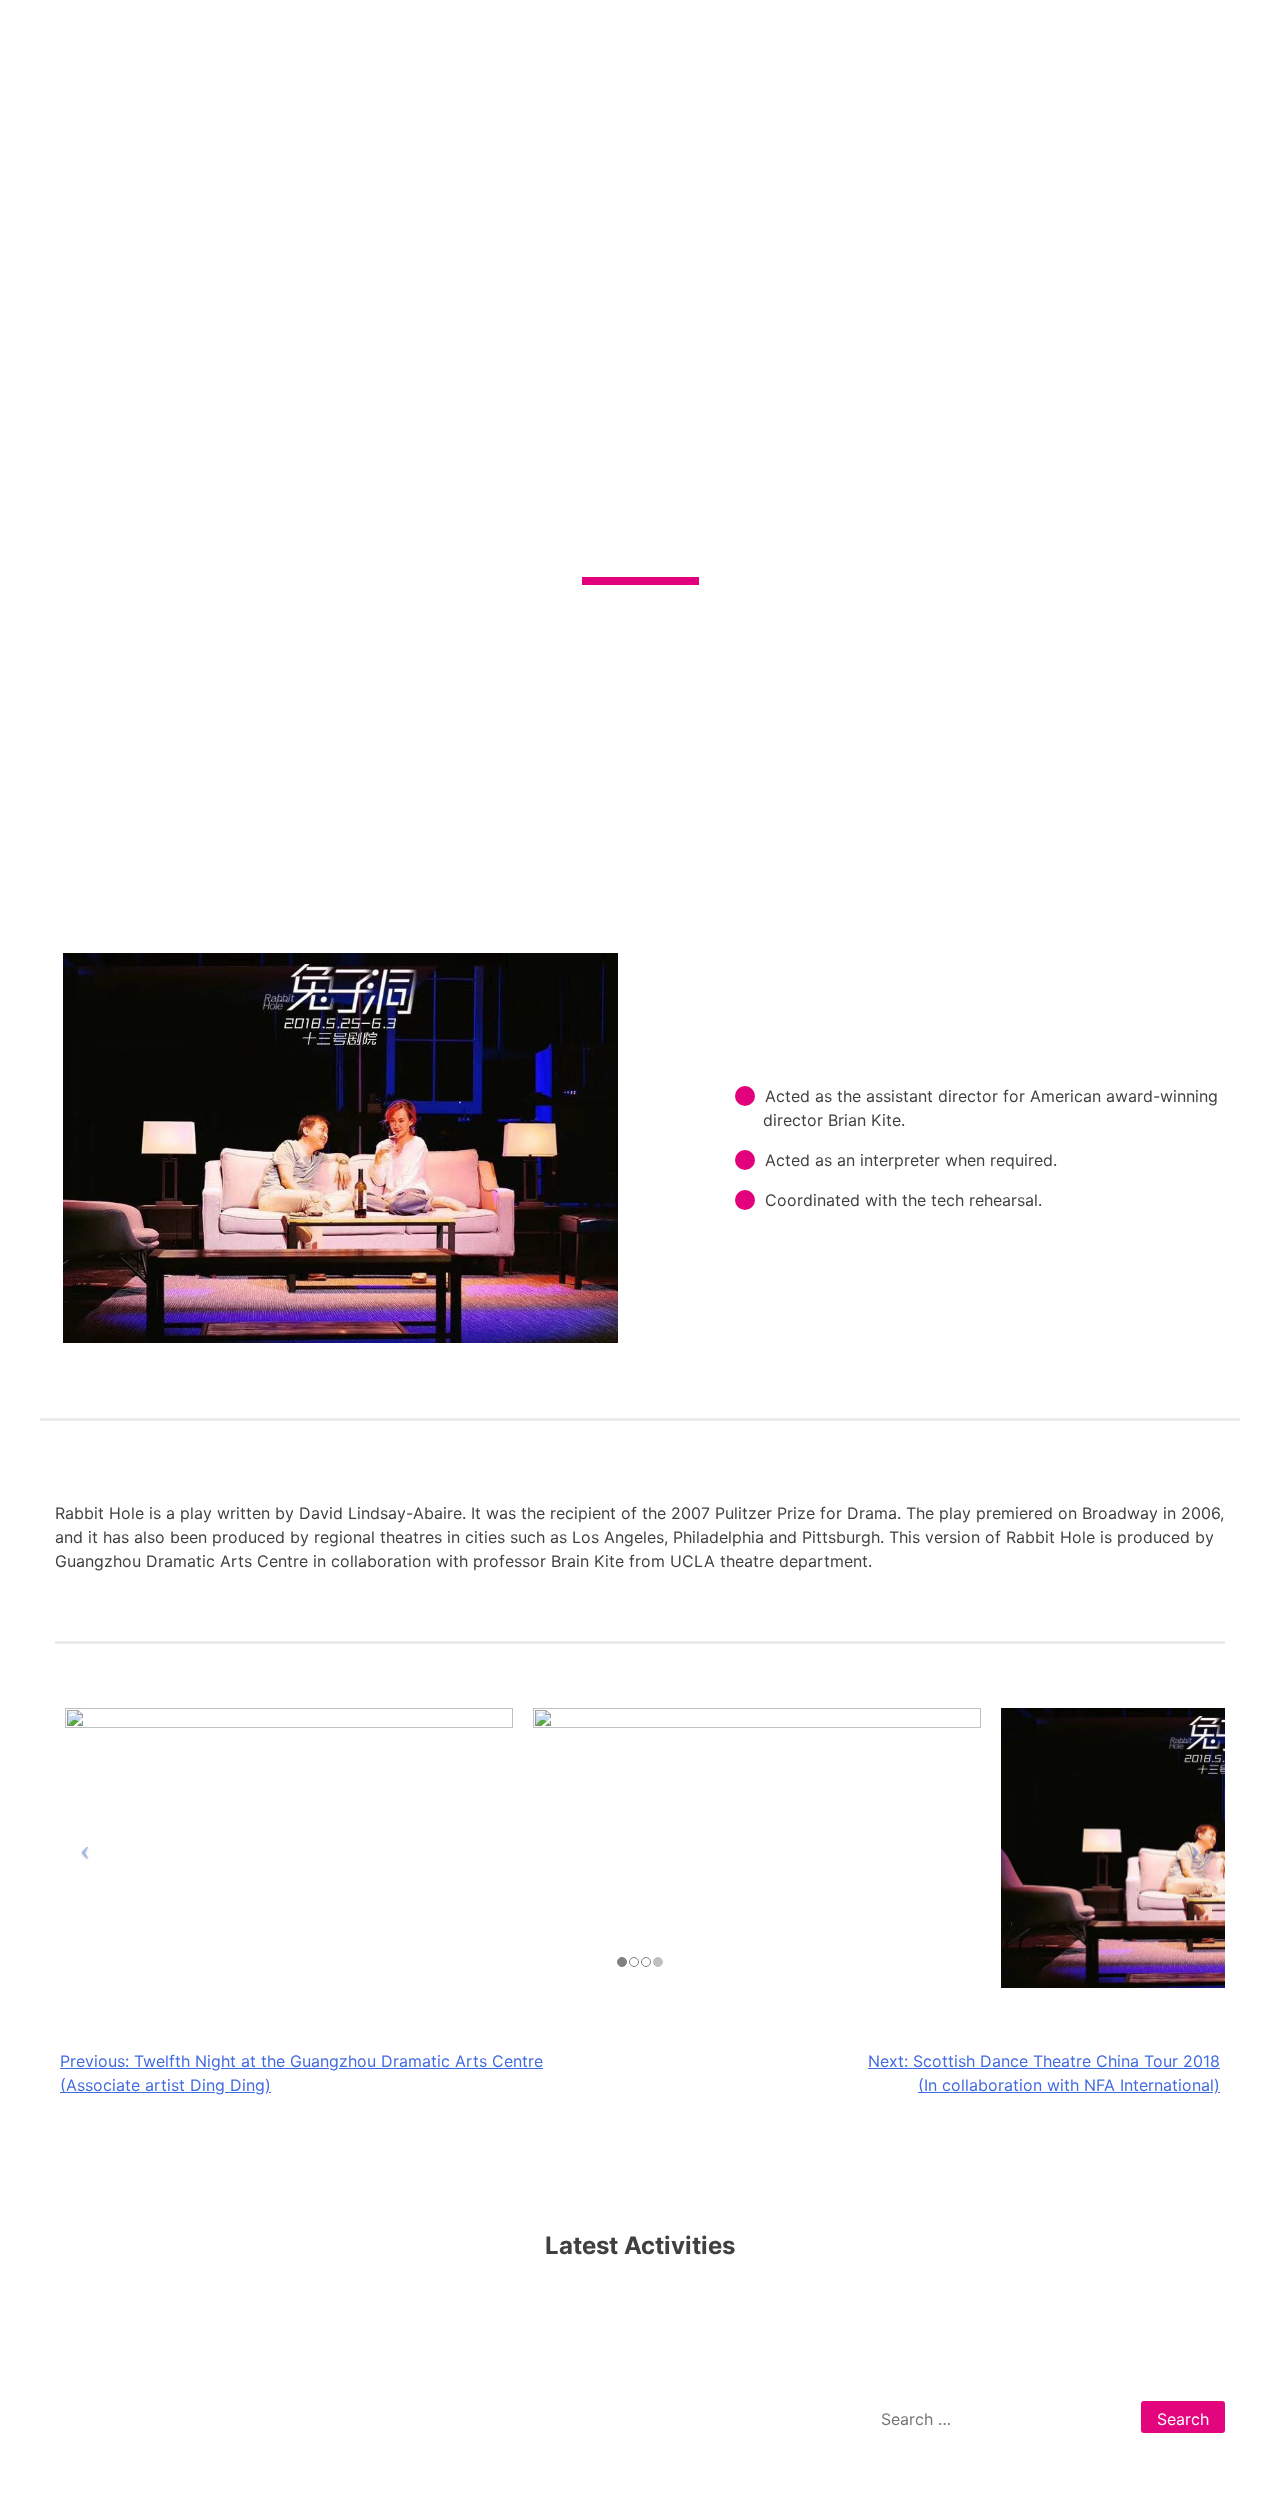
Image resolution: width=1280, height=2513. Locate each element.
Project (249, 2417)
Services (174, 2417)
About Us (90, 2417)
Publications (338, 2417)
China (421, 2417)
